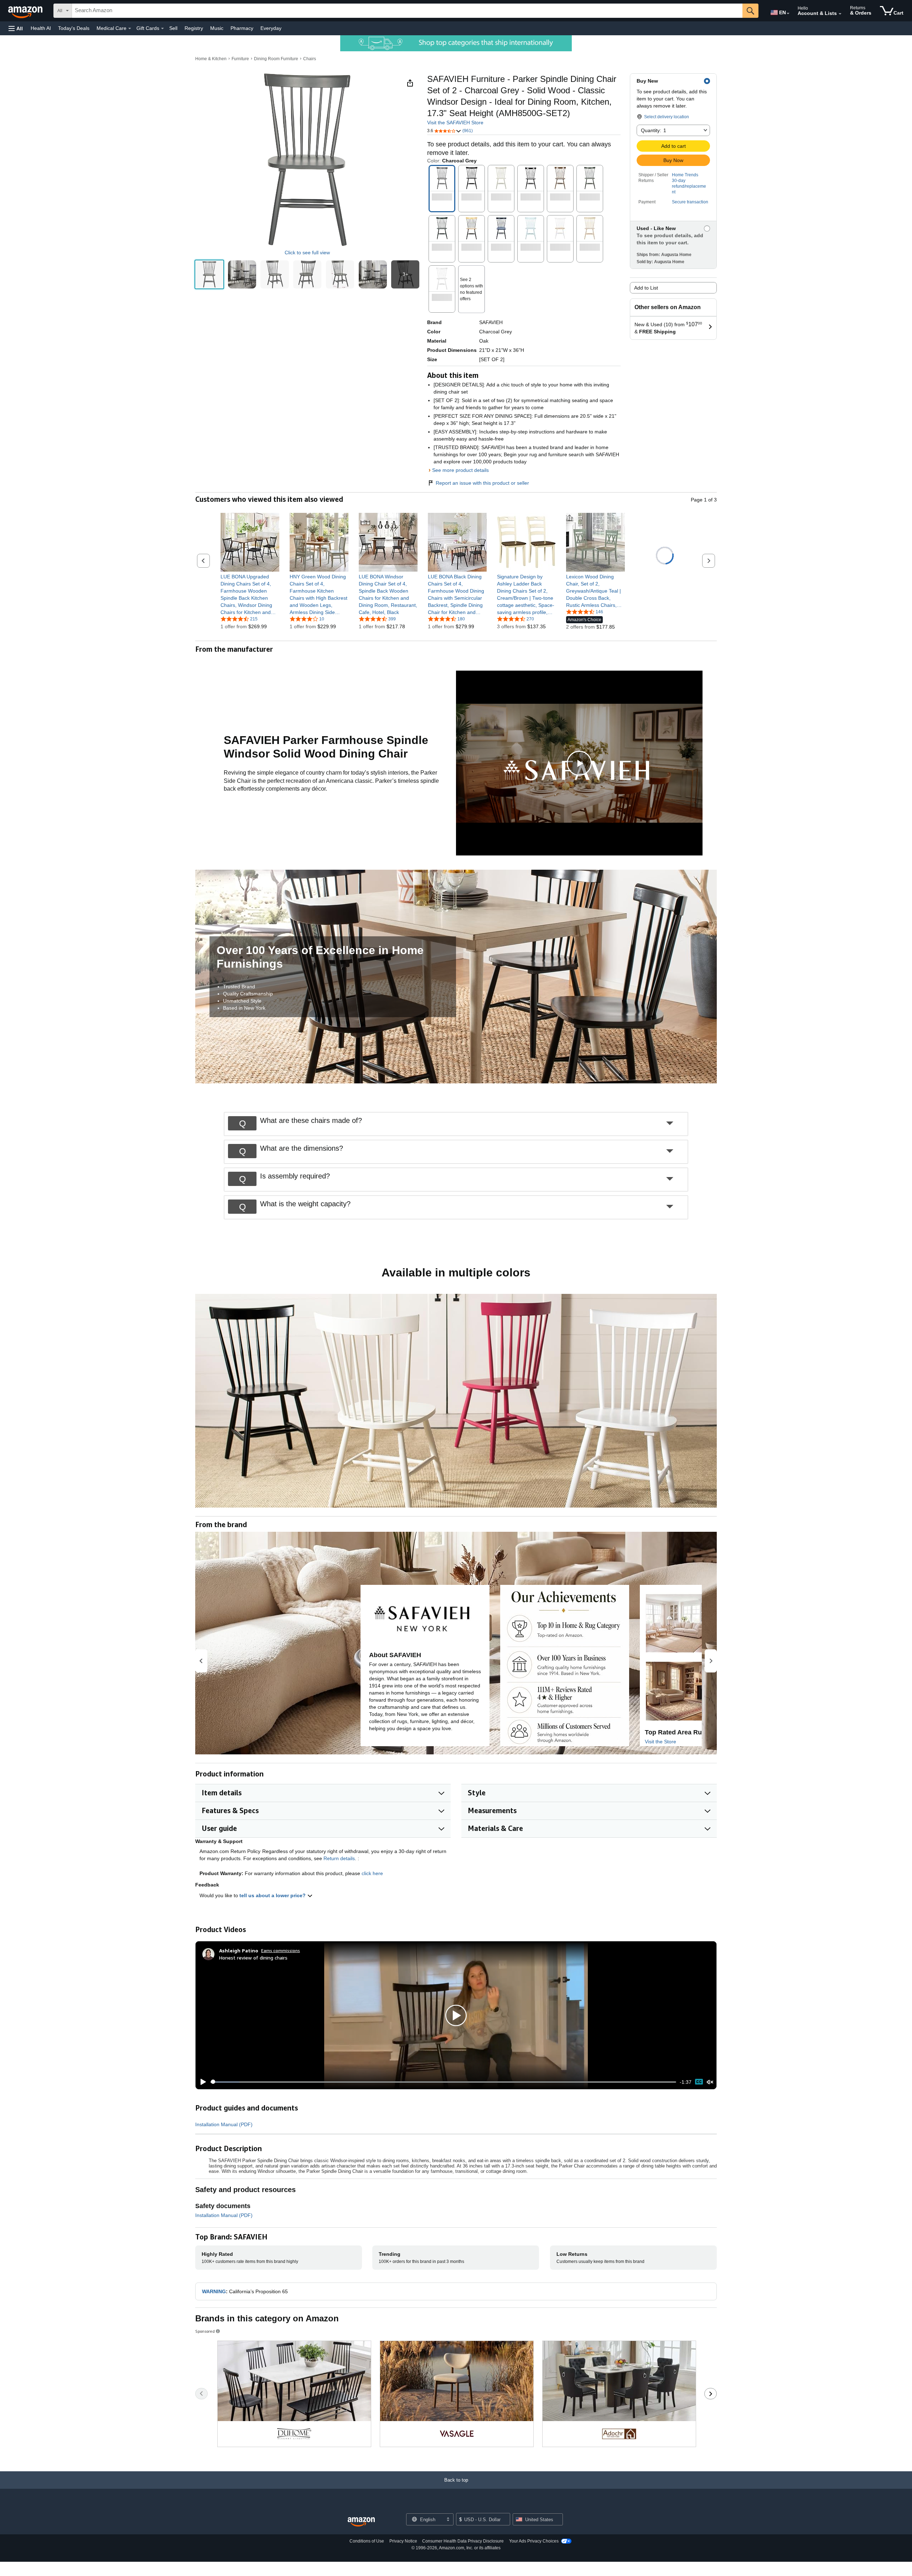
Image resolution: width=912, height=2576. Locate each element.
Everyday (271, 28)
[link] (250, 594)
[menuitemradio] (699, 2082)
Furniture (240, 59)
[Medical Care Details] (130, 28)
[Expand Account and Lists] (840, 14)
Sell (173, 28)
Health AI (41, 28)
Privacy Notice (403, 2541)
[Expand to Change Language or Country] (788, 14)
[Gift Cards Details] (162, 28)
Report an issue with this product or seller (482, 483)
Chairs (310, 59)
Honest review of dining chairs (253, 1958)
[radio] (209, 274)
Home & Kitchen (211, 59)
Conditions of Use (367, 2541)
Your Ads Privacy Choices (534, 2541)
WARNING (214, 2291)
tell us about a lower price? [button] (273, 1895)
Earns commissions (281, 1950)
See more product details (460, 470)
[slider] (443, 2082)
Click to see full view (307, 253)
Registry (194, 28)
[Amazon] (26, 11)
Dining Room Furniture (276, 59)
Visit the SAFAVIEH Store (455, 123)
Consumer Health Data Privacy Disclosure (463, 2541)
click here (372, 1873)
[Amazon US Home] (361, 2522)
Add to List (646, 288)
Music (217, 28)
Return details (339, 1858)
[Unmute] (710, 2082)
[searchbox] (407, 11)
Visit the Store (660, 1742)
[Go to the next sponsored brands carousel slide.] (711, 2394)
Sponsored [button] (205, 2331)
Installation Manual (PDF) (224, 2124)
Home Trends (685, 175)
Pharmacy (242, 28)
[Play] (201, 2082)
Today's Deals (74, 28)
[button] (16, 28)
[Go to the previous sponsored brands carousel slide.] (201, 2394)
